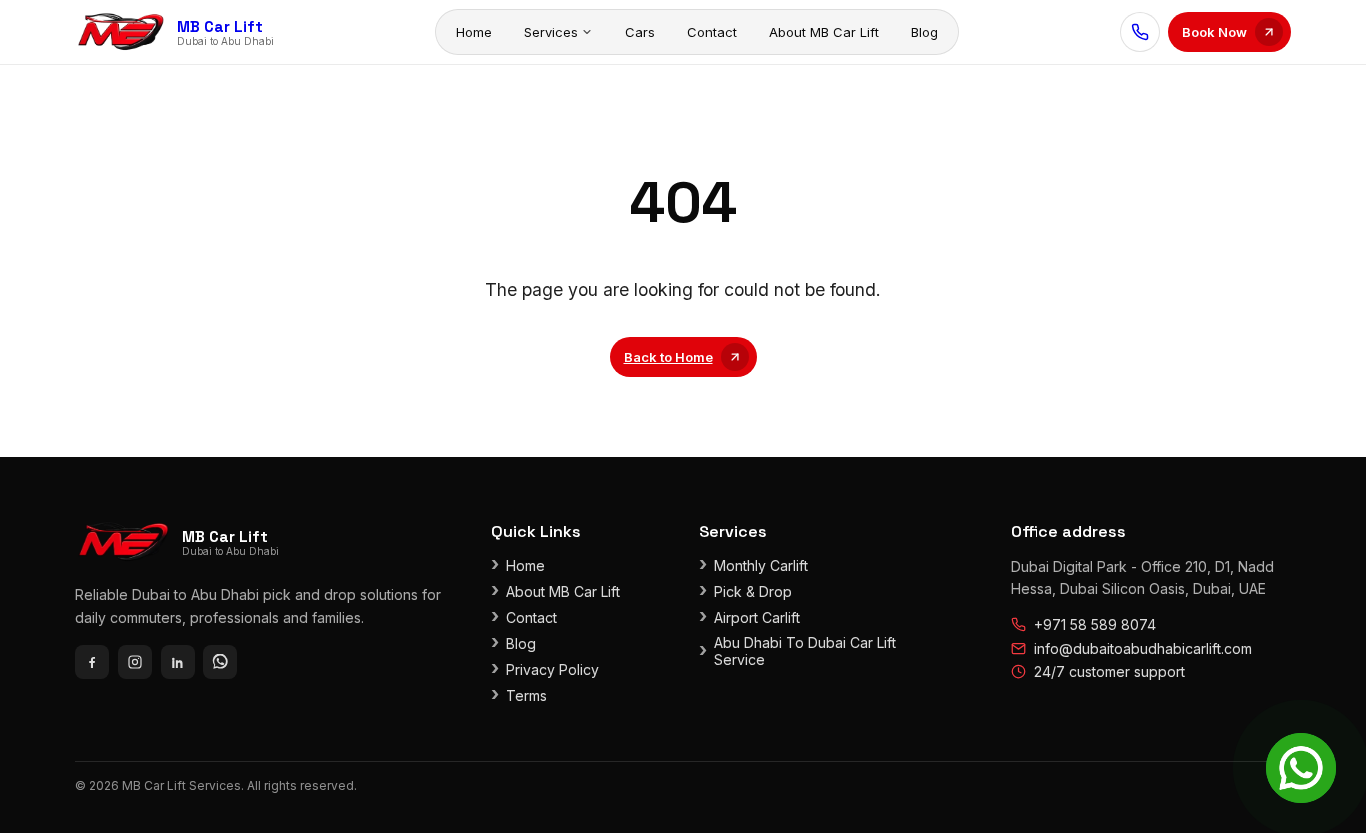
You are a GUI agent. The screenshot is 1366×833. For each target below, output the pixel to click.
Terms (526, 695)
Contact (712, 32)
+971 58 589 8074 (1095, 624)
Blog (924, 32)
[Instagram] (135, 662)
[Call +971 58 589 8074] (1140, 32)
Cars (640, 32)
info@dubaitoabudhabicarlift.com (1143, 648)
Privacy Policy (552, 669)
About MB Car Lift (824, 32)
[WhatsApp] (220, 662)
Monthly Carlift (761, 565)
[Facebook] (92, 662)
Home (474, 32)
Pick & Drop (753, 591)
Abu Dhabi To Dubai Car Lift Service (805, 651)
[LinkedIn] (178, 662)
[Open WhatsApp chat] (1301, 768)
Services (551, 32)
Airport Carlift (757, 617)
